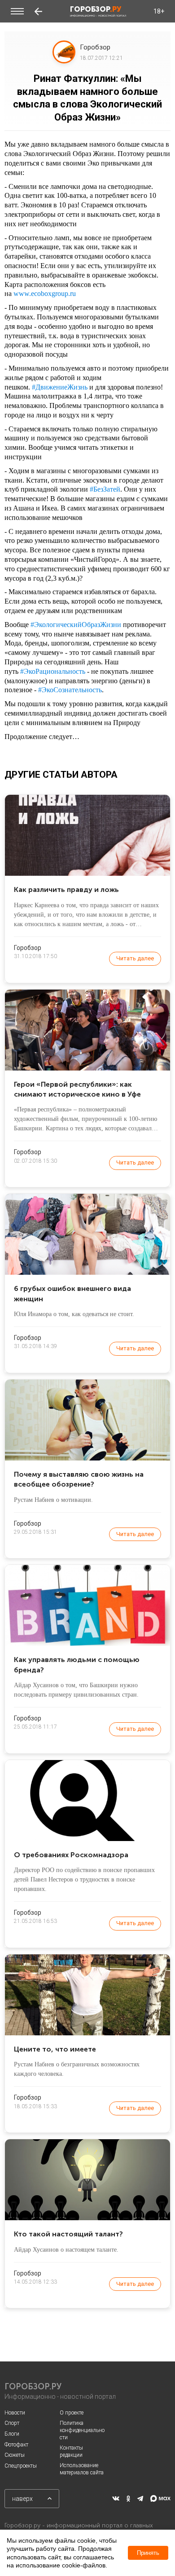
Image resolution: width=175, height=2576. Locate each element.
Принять (148, 2553)
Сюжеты (15, 2455)
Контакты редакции (71, 2451)
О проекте (72, 2413)
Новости (15, 2413)
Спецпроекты (21, 2466)
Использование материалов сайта (82, 2469)
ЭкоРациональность (53, 671)
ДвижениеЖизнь (60, 387)
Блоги (12, 2434)
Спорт (12, 2423)
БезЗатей (105, 489)
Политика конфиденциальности (82, 2430)
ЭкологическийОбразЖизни (76, 625)
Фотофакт (16, 2445)
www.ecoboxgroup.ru (45, 293)
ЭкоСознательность (70, 690)
